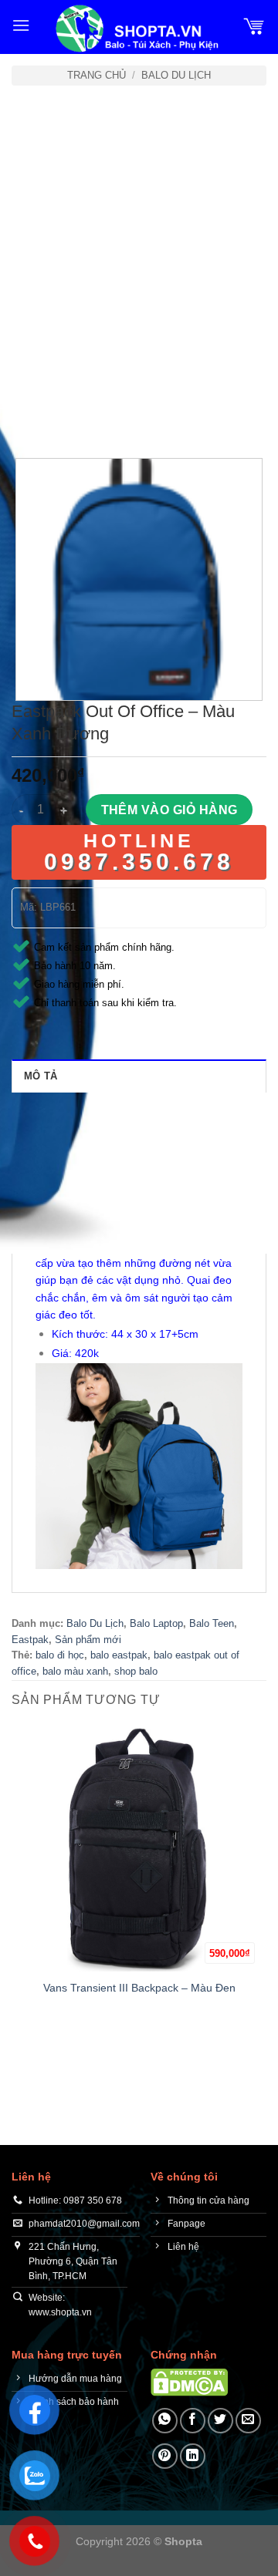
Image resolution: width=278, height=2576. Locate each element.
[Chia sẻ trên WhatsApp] (165, 2421)
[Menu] (21, 25)
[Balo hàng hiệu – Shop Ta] (136, 29)
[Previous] (27, 415)
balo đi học (60, 1655)
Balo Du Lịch (176, 75)
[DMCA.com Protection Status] (189, 2381)
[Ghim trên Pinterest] (165, 2456)
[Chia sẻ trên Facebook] (193, 2421)
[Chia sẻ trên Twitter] (220, 2421)
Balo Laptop (156, 1623)
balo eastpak (119, 1655)
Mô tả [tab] (41, 1076)
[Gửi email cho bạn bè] (248, 2421)
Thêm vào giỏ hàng (170, 810)
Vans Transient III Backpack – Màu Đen (139, 1988)
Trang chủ (97, 75)
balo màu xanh (75, 1671)
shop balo (136, 1671)
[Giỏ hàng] (254, 25)
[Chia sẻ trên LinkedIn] (193, 2456)
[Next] (69, 415)
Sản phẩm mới (88, 1640)
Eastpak (30, 1640)
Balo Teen (212, 1623)
